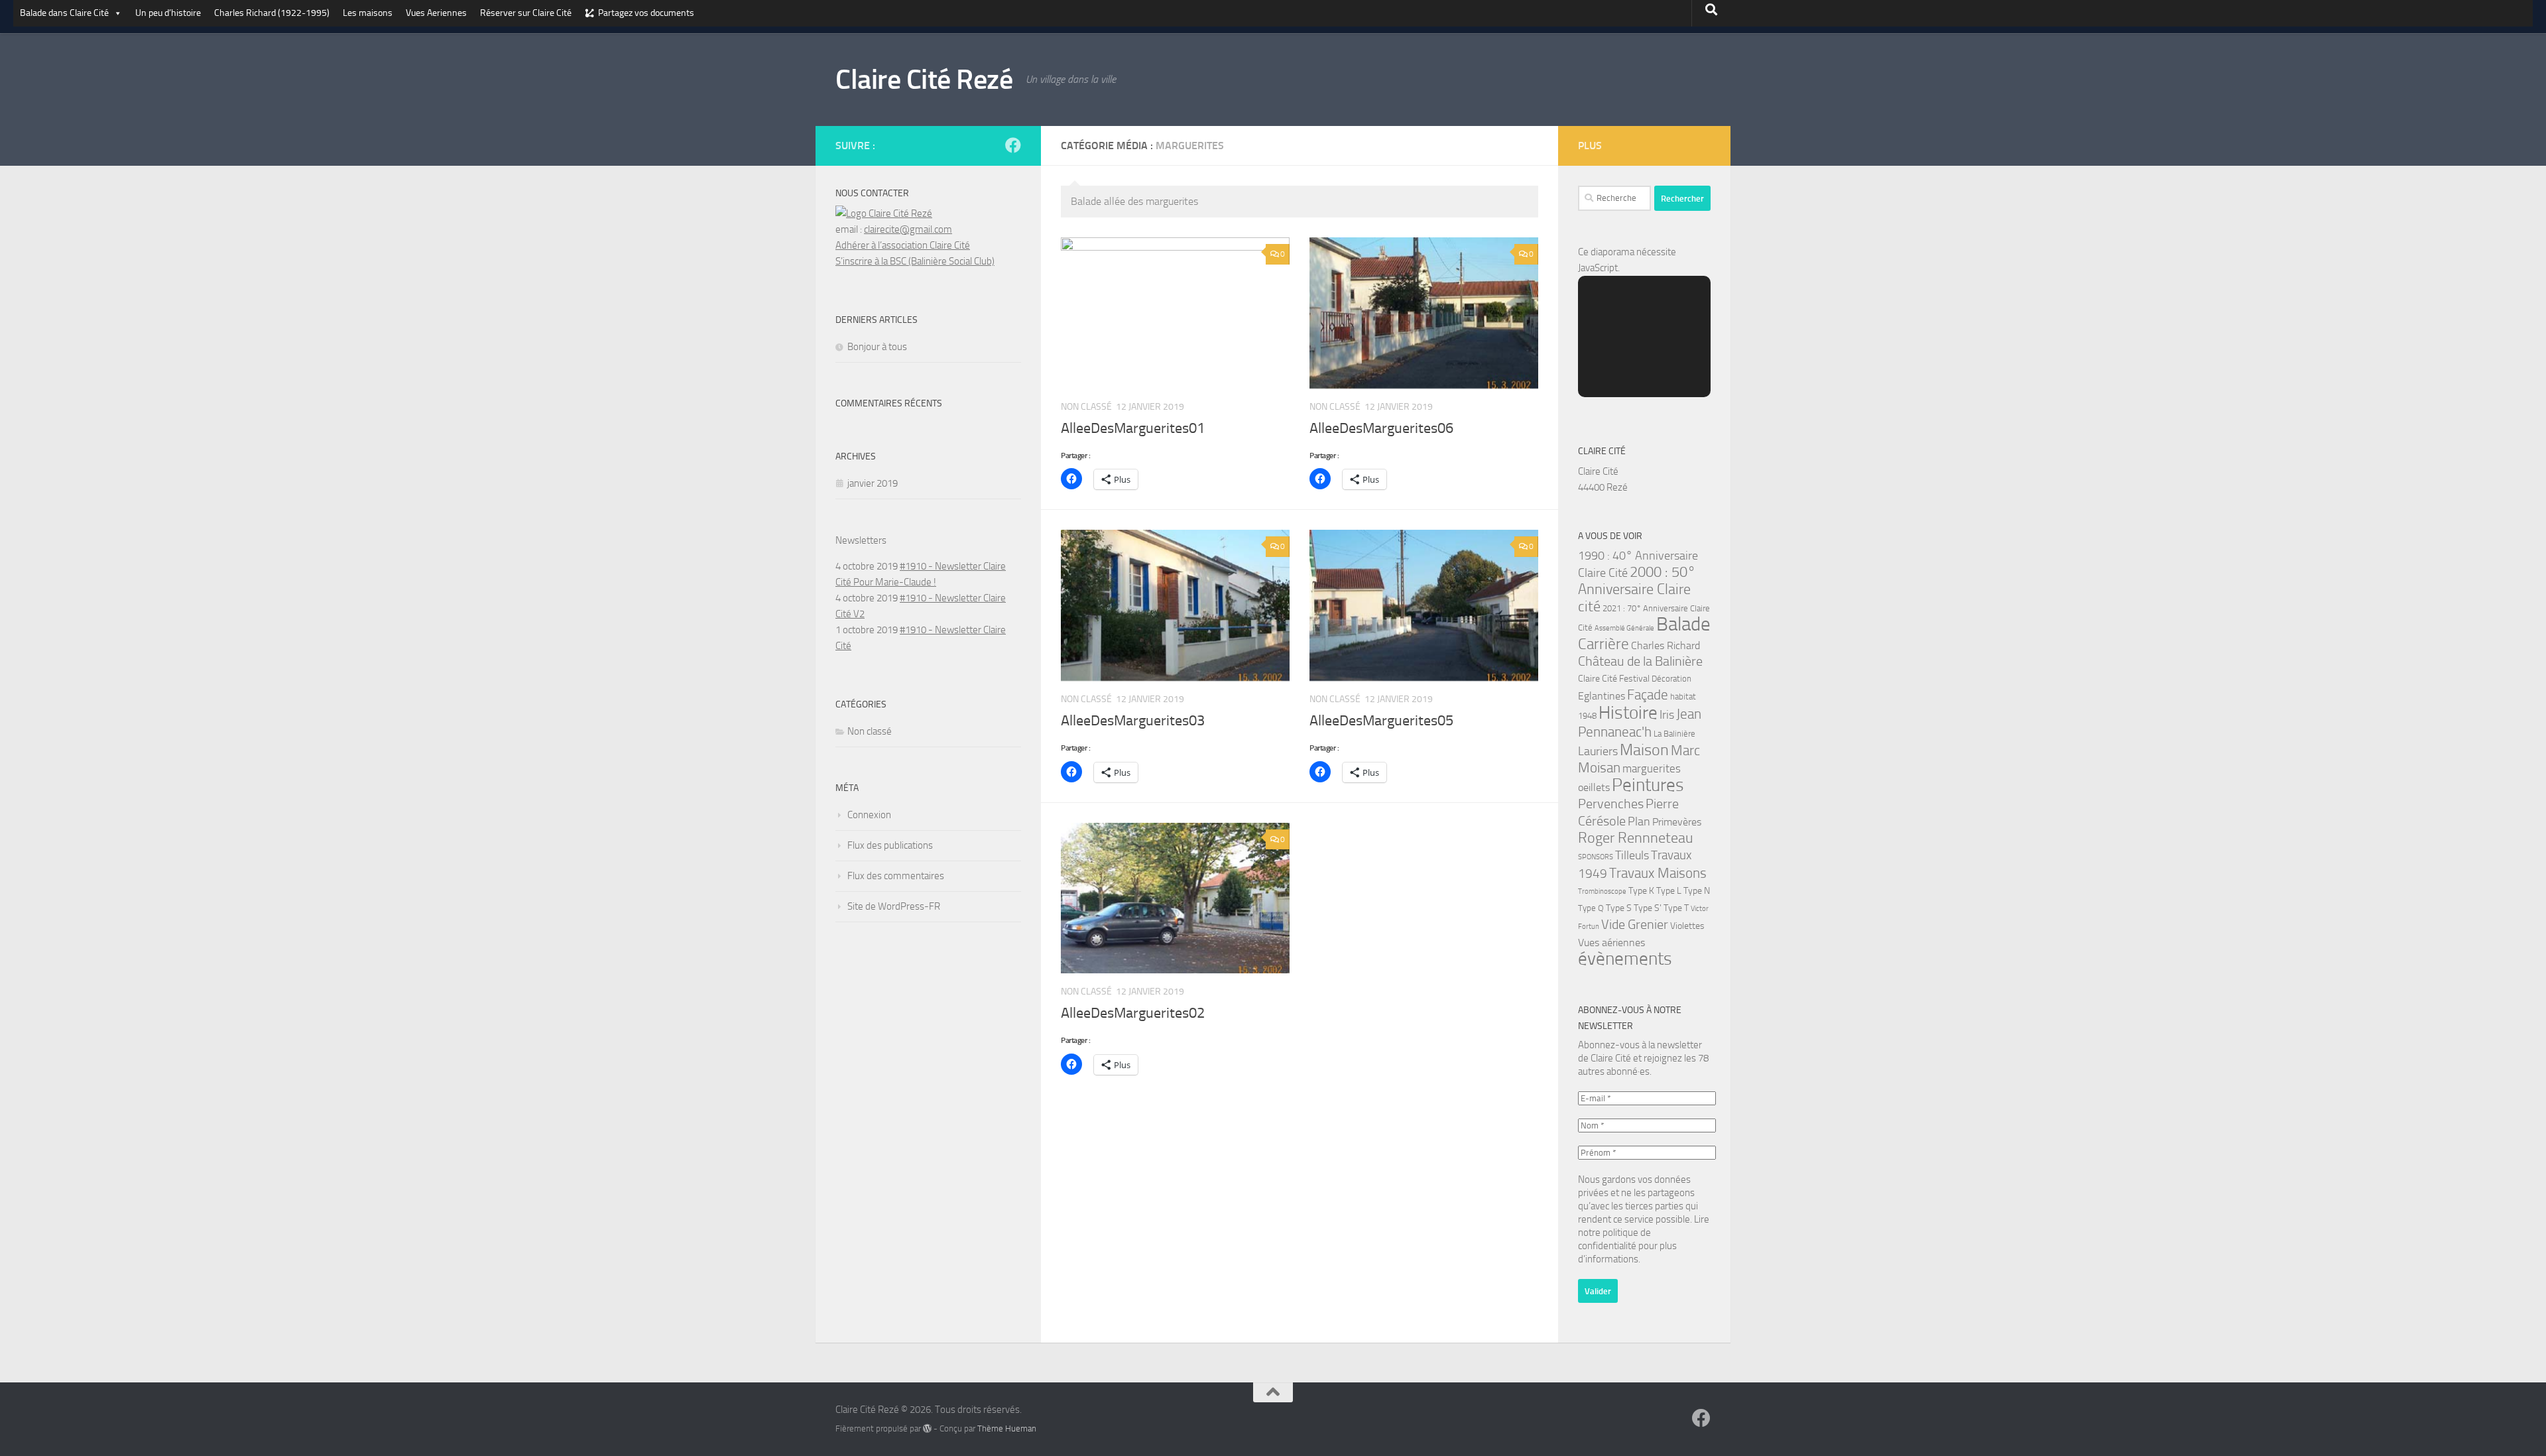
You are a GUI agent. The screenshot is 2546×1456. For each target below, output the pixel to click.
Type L (1669, 891)
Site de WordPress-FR (894, 906)
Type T (1676, 908)
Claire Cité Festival (1614, 679)
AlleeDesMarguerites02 (1133, 1013)
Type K (1641, 891)
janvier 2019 (873, 483)
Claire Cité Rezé (924, 80)
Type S (1619, 908)
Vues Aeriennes (436, 13)
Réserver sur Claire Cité (526, 13)
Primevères (1677, 822)
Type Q (1591, 908)
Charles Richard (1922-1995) (272, 13)
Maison (1644, 750)
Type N (1697, 891)
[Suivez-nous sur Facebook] (1013, 145)
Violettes (1687, 926)
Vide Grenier (1635, 925)
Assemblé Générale (1624, 628)
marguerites (1652, 768)
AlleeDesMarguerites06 (1381, 428)
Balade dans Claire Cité (64, 13)
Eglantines (1602, 696)
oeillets (1594, 787)
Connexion (869, 815)
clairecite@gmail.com (908, 229)
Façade (1648, 695)
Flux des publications (890, 845)
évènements (1625, 959)
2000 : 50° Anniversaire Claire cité (1637, 589)
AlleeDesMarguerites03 (1133, 721)
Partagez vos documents (646, 13)
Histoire (1628, 713)
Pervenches (1611, 804)
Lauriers (1598, 752)
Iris (1667, 715)
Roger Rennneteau (1636, 838)
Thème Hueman (1007, 1428)
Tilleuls (1632, 855)
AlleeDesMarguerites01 (1133, 428)
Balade (1683, 624)
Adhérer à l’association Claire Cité (903, 245)
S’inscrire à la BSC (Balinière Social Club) (915, 261)
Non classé (870, 731)
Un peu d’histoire (168, 13)
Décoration (1671, 679)
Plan (1639, 821)
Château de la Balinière (1640, 661)
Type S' (1648, 908)
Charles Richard (1666, 645)
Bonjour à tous (877, 347)
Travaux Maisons (1658, 873)
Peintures (1648, 785)
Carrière (1604, 644)
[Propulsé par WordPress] (927, 1428)
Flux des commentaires (896, 876)
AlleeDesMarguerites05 (1381, 721)
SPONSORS (1596, 857)
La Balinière (1674, 734)
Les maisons (368, 13)
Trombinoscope (1602, 891)
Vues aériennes (1611, 942)
